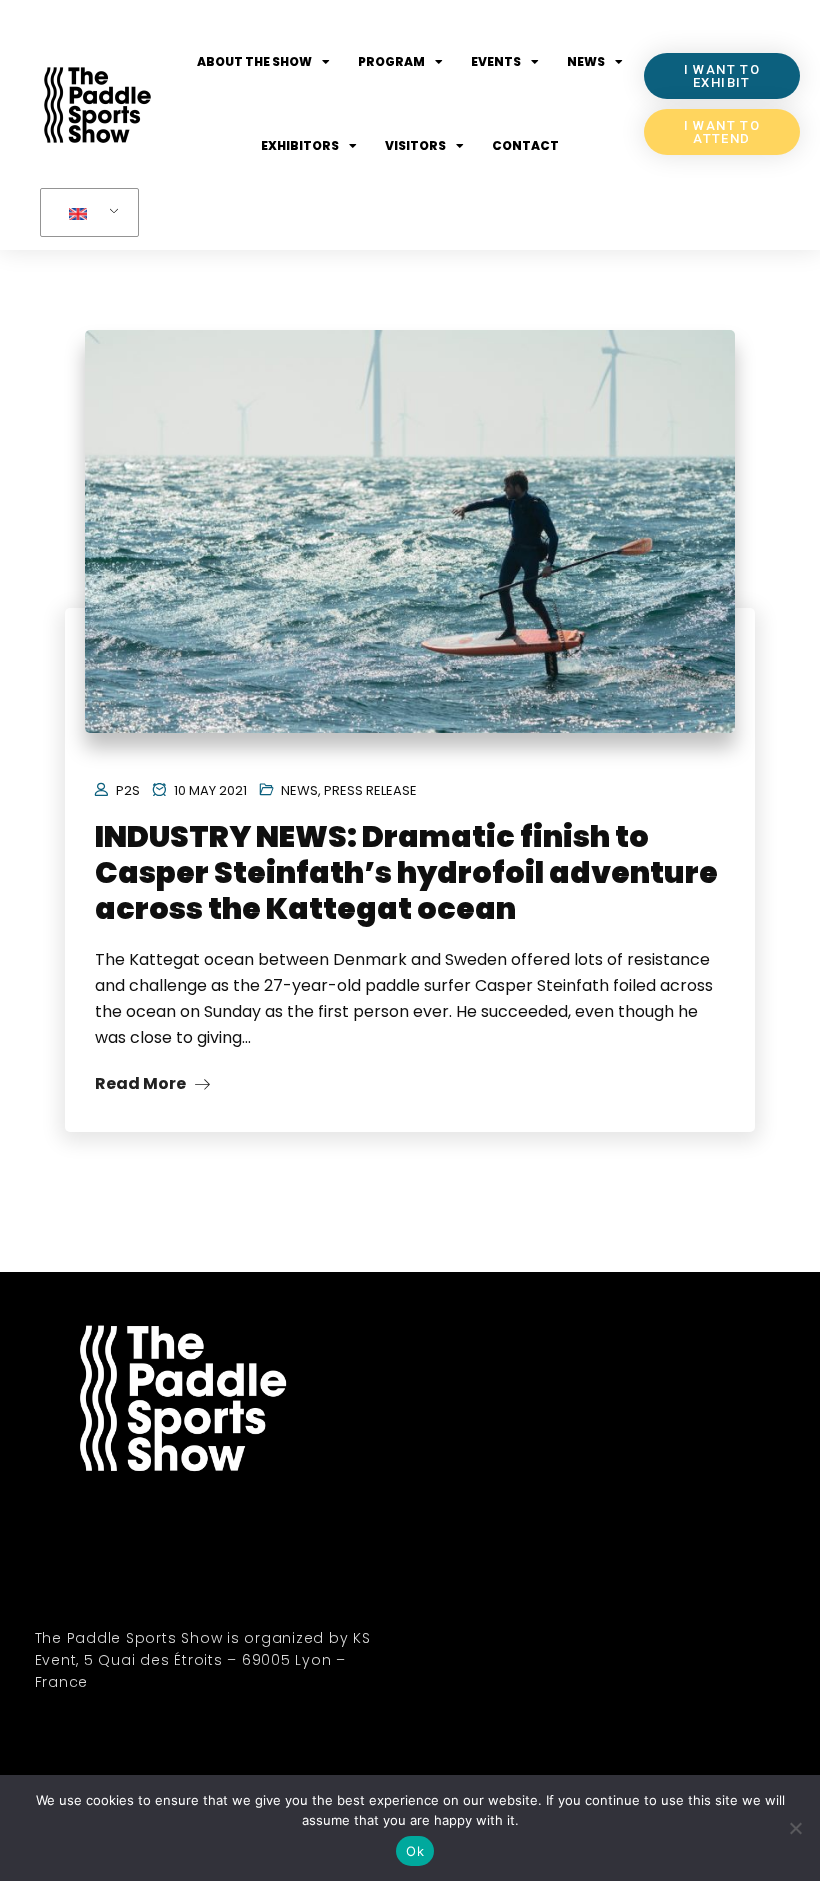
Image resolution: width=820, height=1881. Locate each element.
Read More (142, 1083)
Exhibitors (300, 145)
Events (496, 61)
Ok (415, 1851)
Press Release (370, 790)
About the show (254, 61)
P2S (128, 790)
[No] (795, 1828)
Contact (525, 145)
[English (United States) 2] (86, 213)
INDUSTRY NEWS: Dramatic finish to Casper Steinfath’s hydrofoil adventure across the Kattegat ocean (406, 872)
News (586, 61)
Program (391, 61)
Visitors (415, 145)
